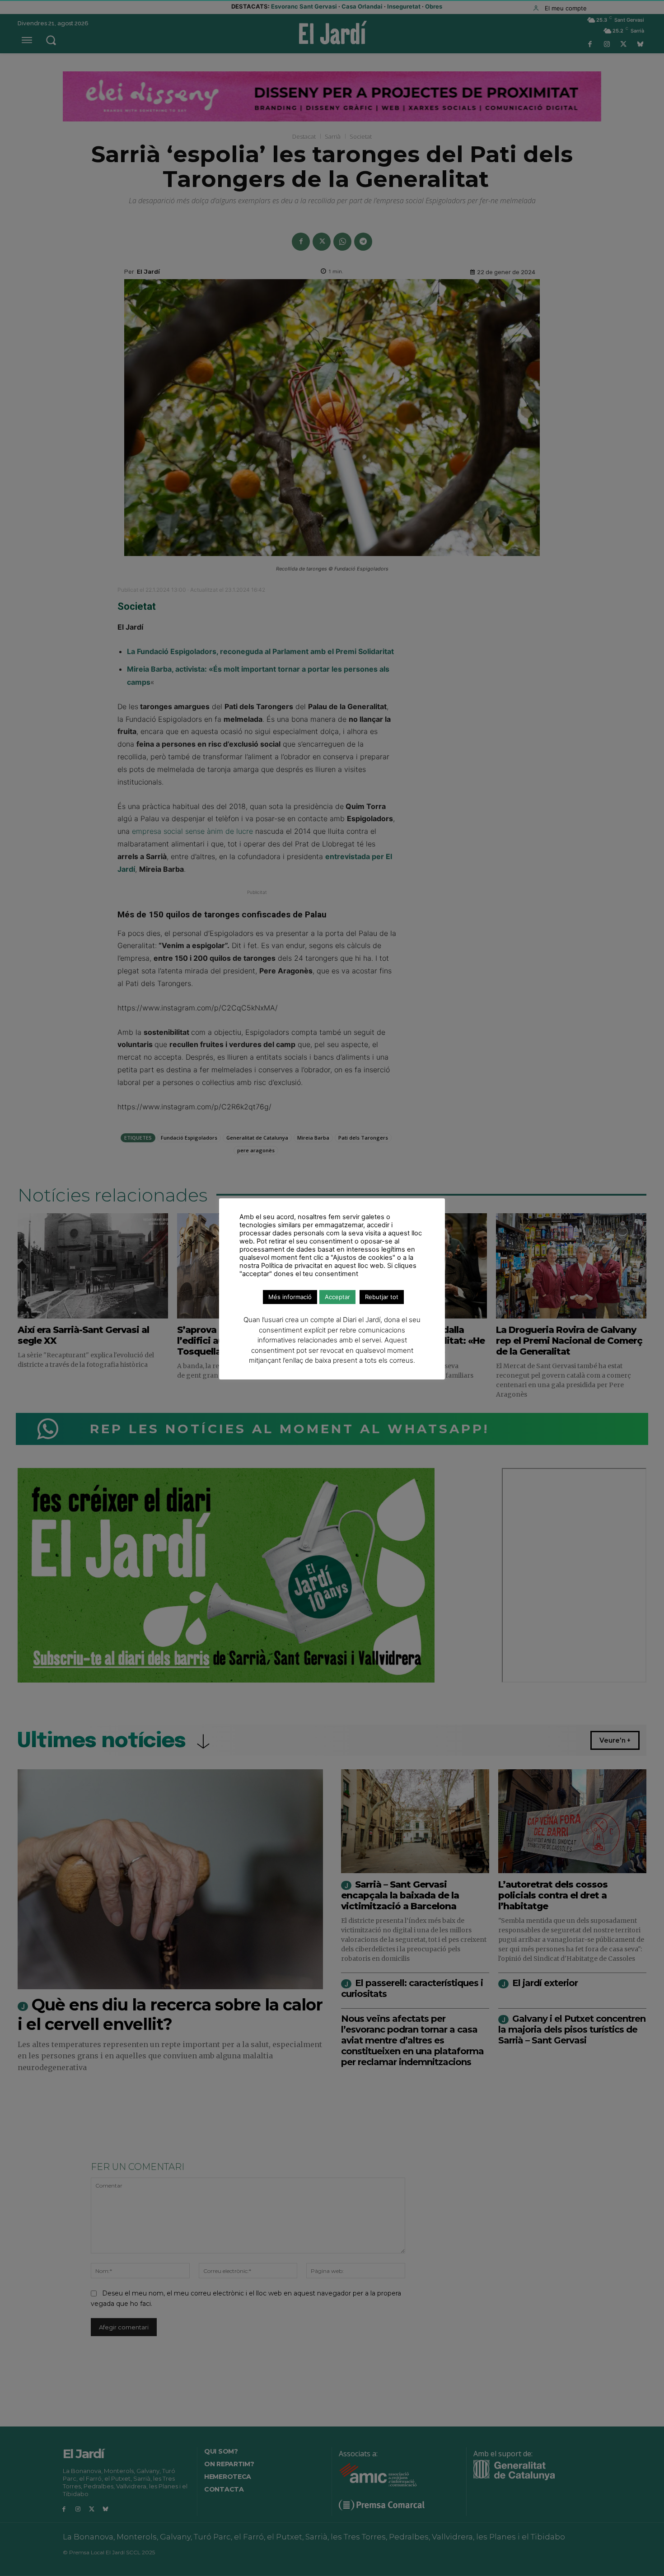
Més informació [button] (290, 1297)
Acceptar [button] (337, 1297)
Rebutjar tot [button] (382, 1297)
